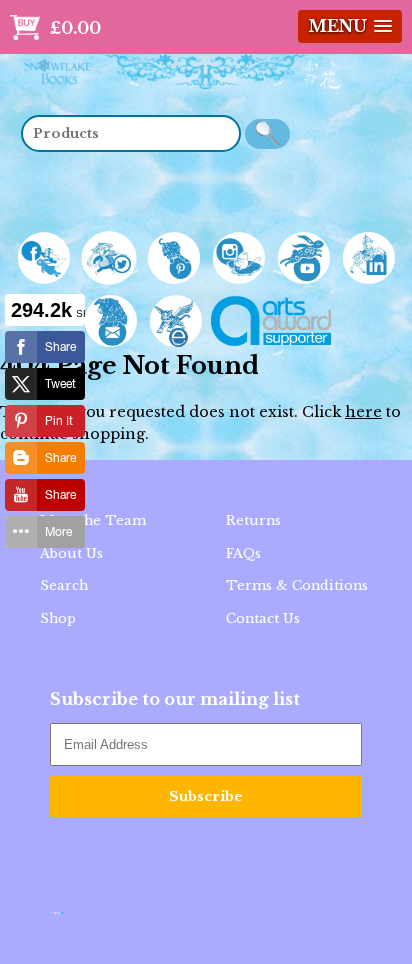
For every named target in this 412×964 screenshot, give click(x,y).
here (363, 412)
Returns (253, 520)
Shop (58, 618)
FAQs (243, 553)
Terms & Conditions (297, 585)
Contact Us (263, 618)
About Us (71, 553)
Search (64, 585)
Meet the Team (93, 520)
